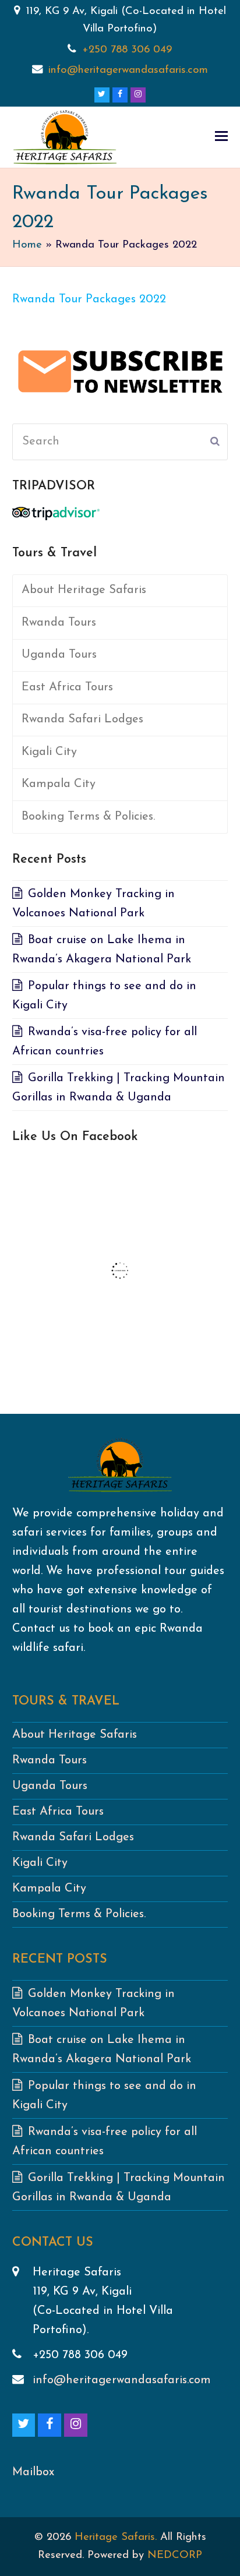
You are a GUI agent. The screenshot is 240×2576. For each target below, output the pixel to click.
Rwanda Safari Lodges (82, 719)
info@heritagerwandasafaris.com (128, 70)
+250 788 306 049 (127, 50)
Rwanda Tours (59, 623)
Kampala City (59, 784)
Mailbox (33, 2472)
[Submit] (215, 442)
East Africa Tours (67, 687)
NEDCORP (175, 2555)
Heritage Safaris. (116, 2537)
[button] (221, 137)
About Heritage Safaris (84, 590)
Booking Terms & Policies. (88, 817)
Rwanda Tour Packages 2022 (89, 299)
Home (27, 245)
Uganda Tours (59, 655)
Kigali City (49, 752)
